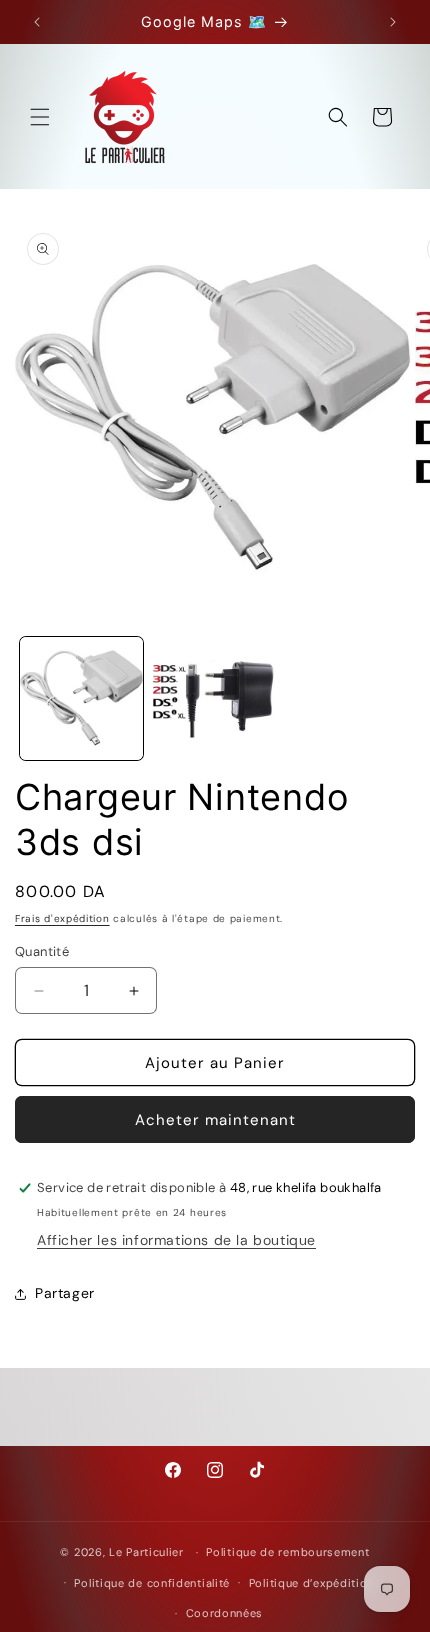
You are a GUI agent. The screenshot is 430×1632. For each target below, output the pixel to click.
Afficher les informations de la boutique (176, 1240)
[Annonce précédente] (37, 22)
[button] (40, 117)
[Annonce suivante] (393, 22)
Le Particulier (146, 1552)
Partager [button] (65, 1293)
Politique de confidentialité (152, 1583)
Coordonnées (225, 1613)
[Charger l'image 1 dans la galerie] (81, 698)
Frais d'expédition (62, 918)
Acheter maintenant (215, 1120)
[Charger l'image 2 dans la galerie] (214, 698)
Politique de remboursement (287, 1552)
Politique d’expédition (311, 1583)
